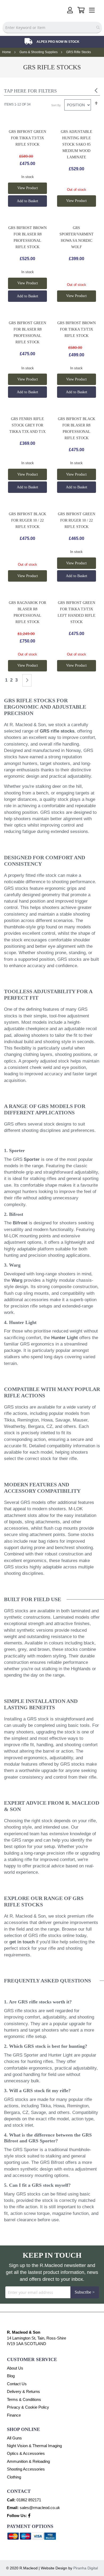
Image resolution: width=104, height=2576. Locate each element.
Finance (14, 2415)
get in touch (22, 1942)
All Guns (14, 2438)
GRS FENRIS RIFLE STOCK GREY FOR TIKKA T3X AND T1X (27, 425)
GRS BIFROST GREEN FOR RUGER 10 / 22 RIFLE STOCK (77, 520)
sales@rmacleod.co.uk (40, 2508)
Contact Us (17, 2384)
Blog (11, 2376)
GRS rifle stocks (57, 731)
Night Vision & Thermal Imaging (34, 2446)
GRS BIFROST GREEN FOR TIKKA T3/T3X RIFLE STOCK (27, 138)
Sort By (56, 105)
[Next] (27, 680)
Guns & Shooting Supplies (39, 52)
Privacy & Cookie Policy (28, 2407)
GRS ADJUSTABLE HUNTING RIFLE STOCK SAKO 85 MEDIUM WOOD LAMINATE (77, 144)
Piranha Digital (86, 2568)
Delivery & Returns (23, 2391)
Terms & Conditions (24, 2399)
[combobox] (52, 28)
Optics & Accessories (26, 2453)
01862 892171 (29, 2500)
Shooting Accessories (26, 2469)
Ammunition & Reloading (28, 2461)
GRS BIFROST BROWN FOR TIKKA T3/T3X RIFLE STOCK (77, 329)
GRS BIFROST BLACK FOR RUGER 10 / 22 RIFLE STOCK (27, 520)
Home (7, 52)
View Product (28, 188)
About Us (15, 2368)
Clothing (14, 2477)
